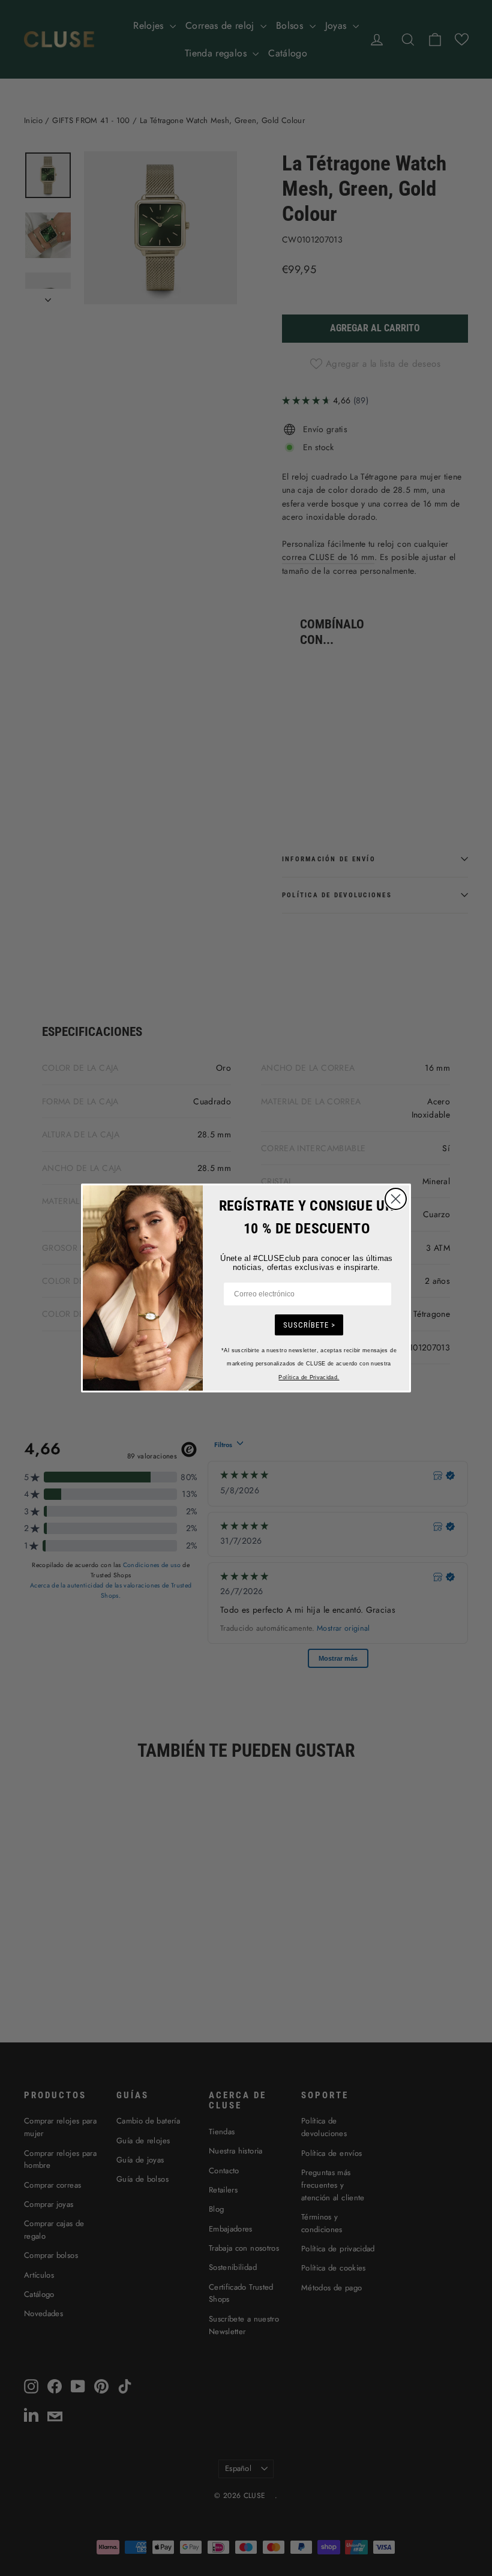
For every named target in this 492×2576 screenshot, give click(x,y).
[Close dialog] (396, 1199)
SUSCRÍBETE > (309, 1325)
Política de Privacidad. (309, 1377)
